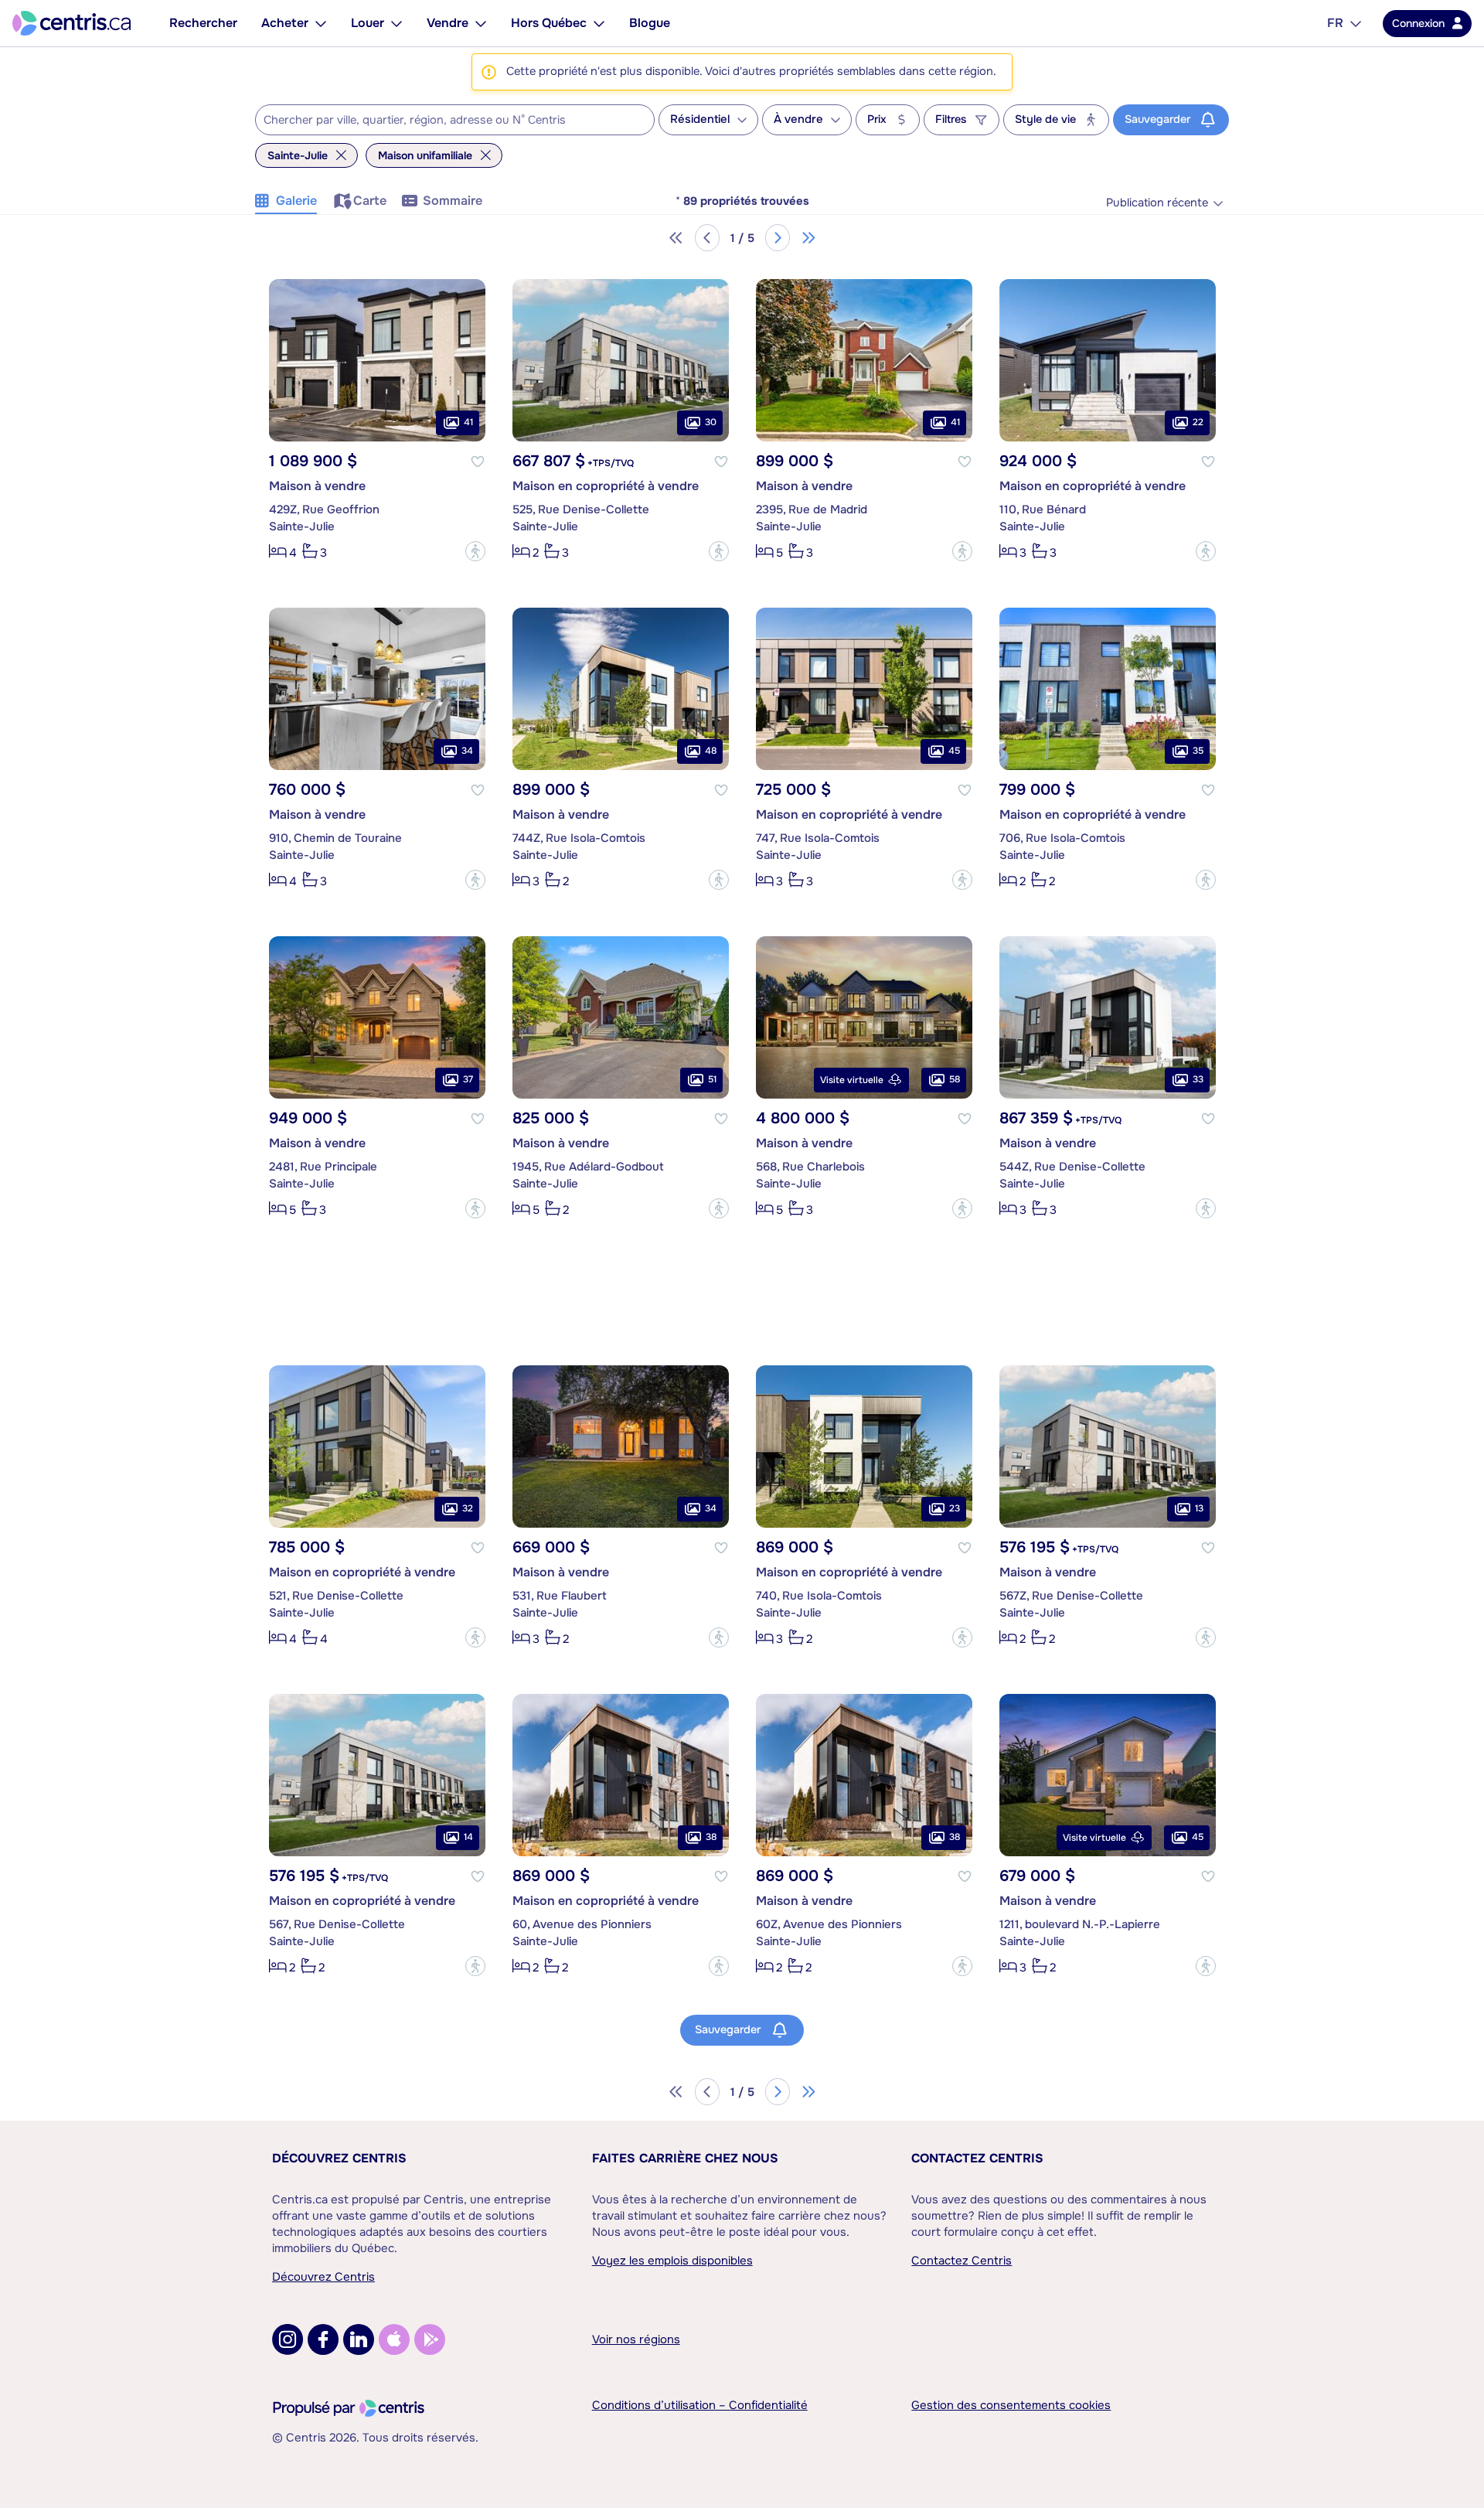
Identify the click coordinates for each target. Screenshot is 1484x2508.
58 (955, 1079)
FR (1335, 23)
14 (468, 1837)
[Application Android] (430, 2339)
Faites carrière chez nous (685, 2158)
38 (711, 1837)
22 (1198, 422)
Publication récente (1157, 203)
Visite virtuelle (852, 1080)
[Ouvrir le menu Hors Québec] (599, 23)
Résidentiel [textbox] (700, 119)
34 (467, 751)
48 (711, 751)
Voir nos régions (636, 2339)
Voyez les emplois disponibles (672, 2261)
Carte (370, 201)
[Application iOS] (394, 2339)
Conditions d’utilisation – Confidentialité (700, 2405)
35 (1198, 751)
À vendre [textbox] (798, 119)
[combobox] (455, 120)
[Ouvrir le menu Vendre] (481, 23)
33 (1198, 1079)
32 (468, 1508)
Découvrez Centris (339, 2158)
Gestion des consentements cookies (1011, 2405)
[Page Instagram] (288, 2339)
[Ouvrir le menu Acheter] (321, 23)
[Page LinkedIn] (359, 2339)
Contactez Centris (977, 2158)
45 (954, 751)
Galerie (296, 201)
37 (468, 1079)
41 (468, 422)
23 (955, 1508)
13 (1199, 1508)
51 (712, 1079)
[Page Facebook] (323, 2339)
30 (711, 422)
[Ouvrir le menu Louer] (397, 23)
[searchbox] (445, 121)
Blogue (650, 23)
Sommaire (453, 201)
